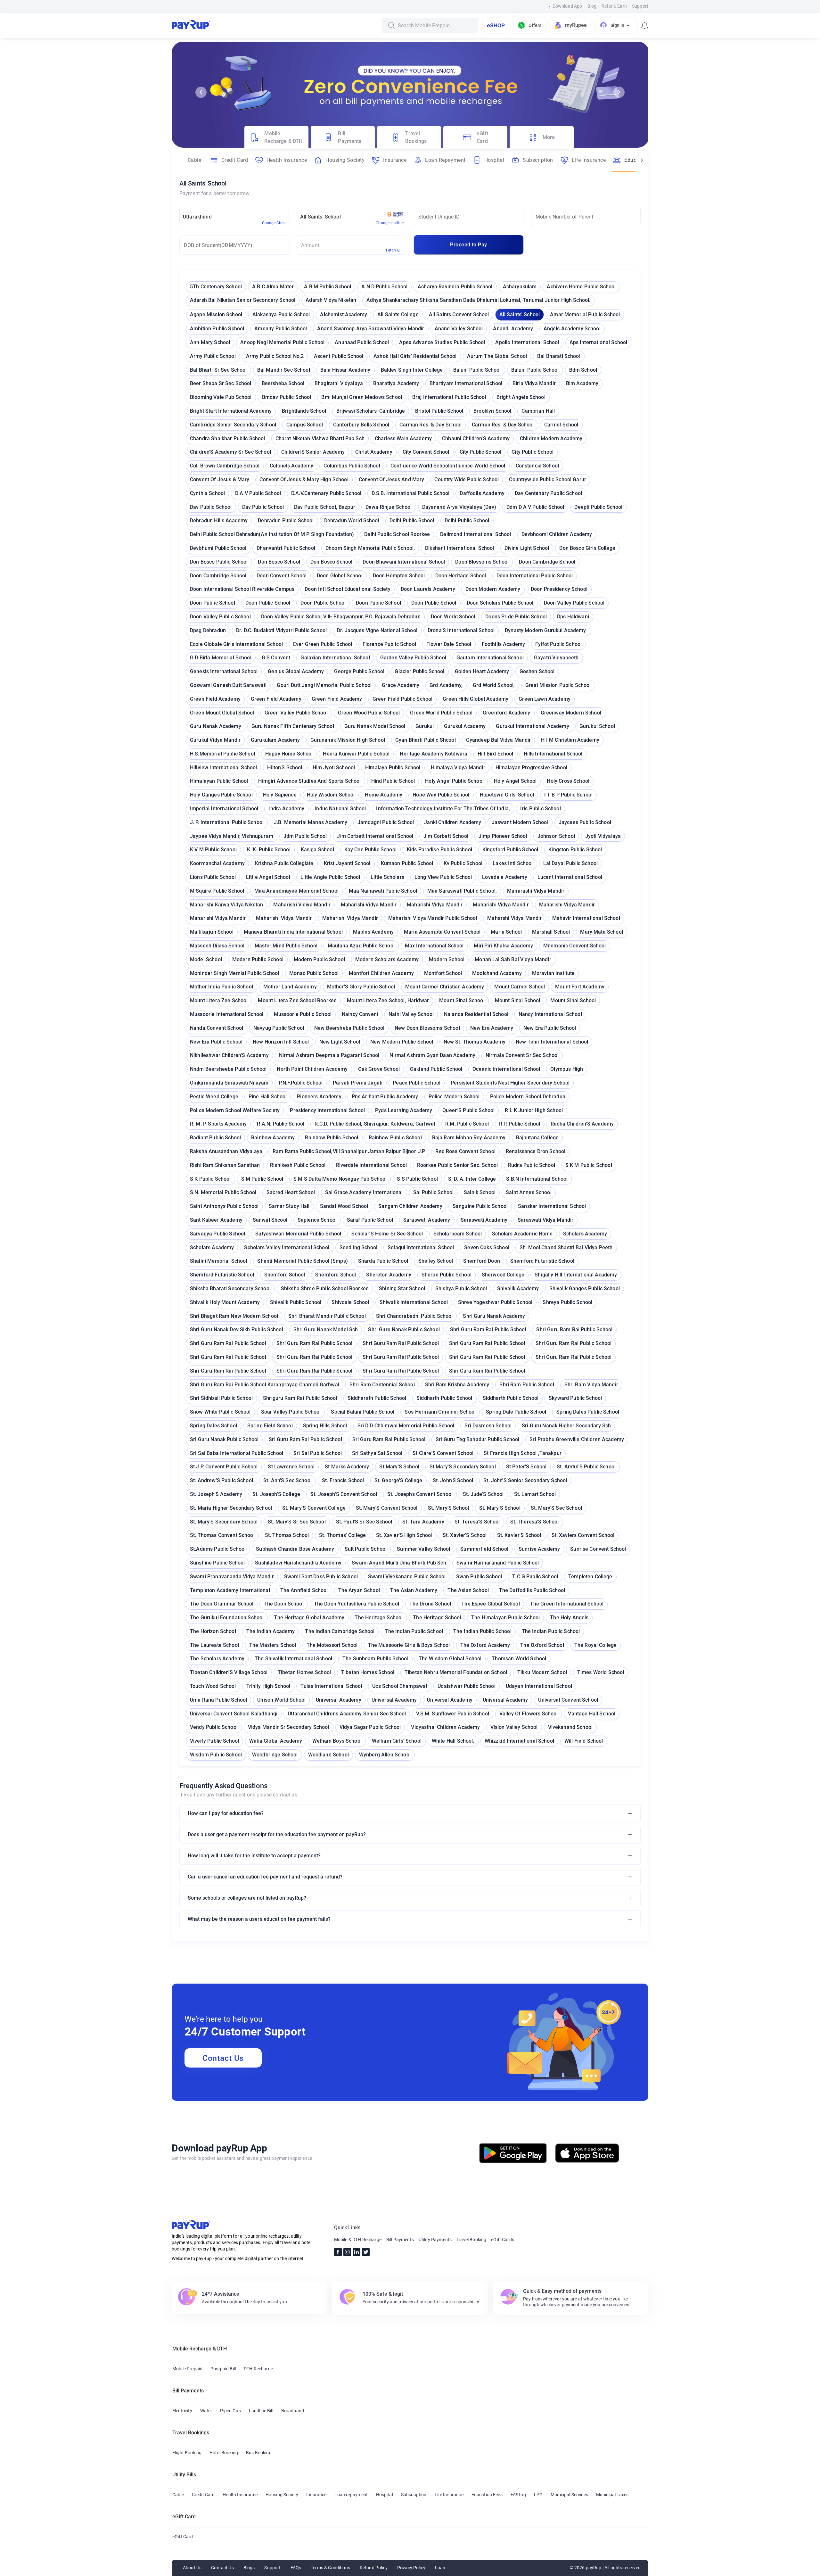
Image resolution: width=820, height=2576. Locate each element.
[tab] (276, 137)
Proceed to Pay (468, 245)
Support (640, 6)
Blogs (249, 2568)
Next (619, 92)
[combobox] (436, 26)
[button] (410, 1813)
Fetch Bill (394, 250)
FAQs (296, 2568)
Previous (201, 92)
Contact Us (223, 2058)
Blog (592, 6)
